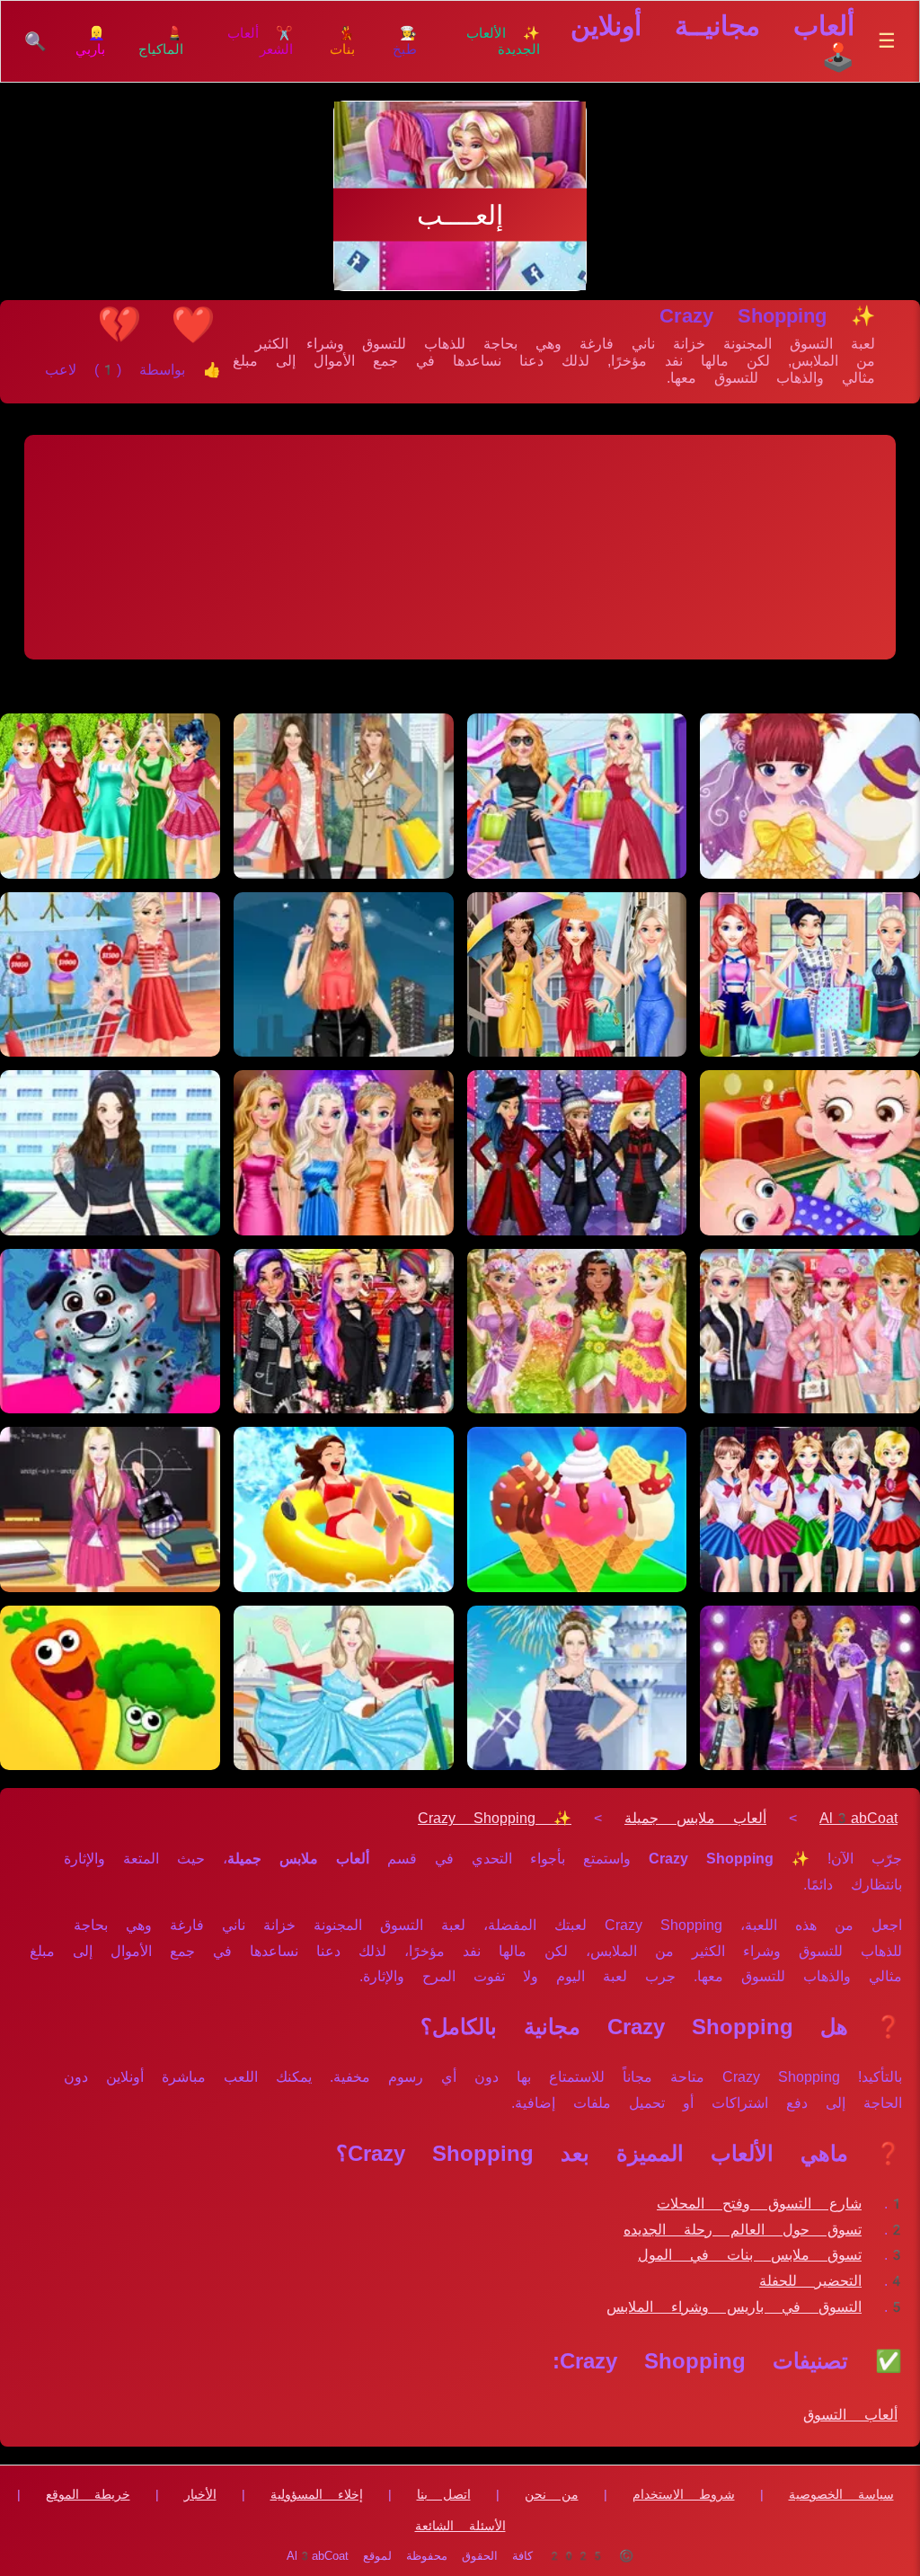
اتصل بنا (444, 2494)
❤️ (193, 324)
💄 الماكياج (161, 41)
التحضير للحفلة (810, 2281)
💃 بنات (342, 41)
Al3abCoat (858, 1818)
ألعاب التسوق (850, 2415)
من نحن (552, 2494)
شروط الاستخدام (684, 2494)
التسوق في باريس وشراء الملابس (734, 2307)
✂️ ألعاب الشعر (260, 41)
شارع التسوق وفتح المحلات (759, 2204)
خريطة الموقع (88, 2494)
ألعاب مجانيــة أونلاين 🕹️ (712, 41)
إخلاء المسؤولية (317, 2494)
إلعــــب (460, 215)
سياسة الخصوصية (841, 2494)
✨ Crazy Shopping (495, 1818)
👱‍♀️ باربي (90, 41)
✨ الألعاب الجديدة (503, 41)
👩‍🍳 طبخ (405, 41)
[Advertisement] (460, 547)
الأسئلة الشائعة (460, 2526)
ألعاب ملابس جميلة (695, 1818)
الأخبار (200, 2494)
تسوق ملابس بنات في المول (750, 2255)
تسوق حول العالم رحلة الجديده (743, 2230)
